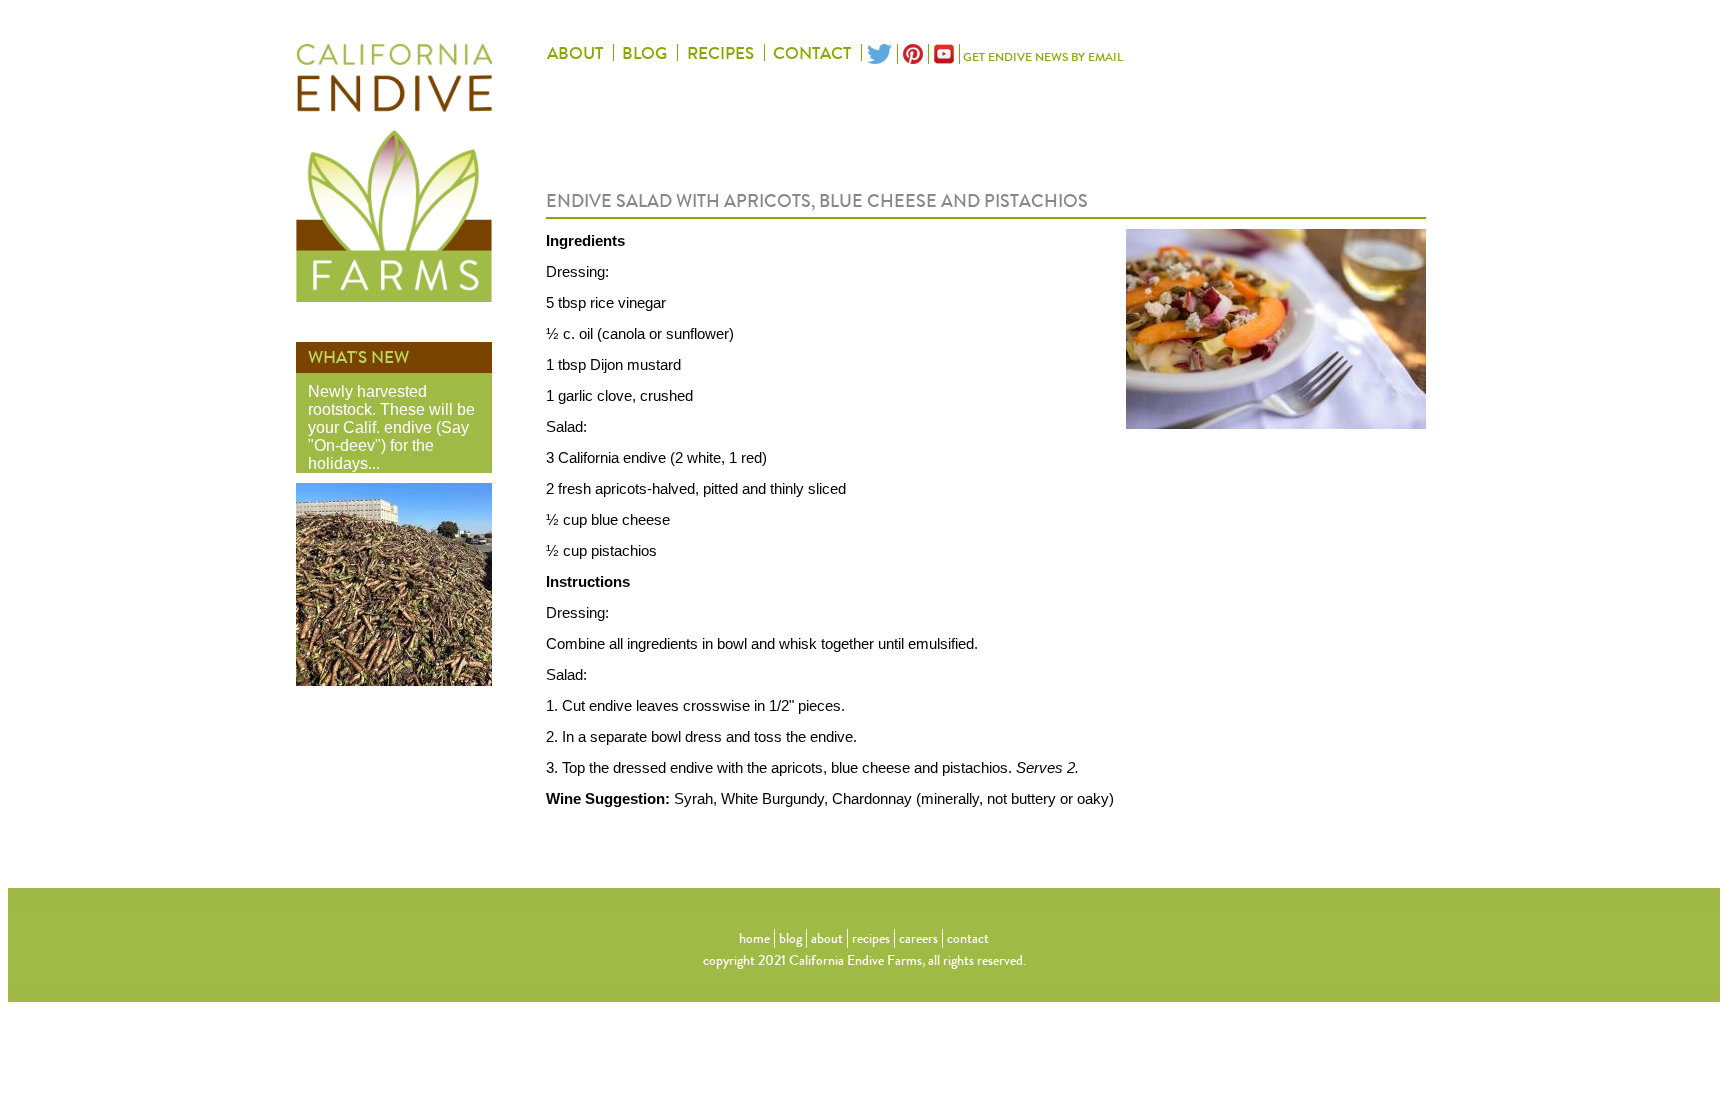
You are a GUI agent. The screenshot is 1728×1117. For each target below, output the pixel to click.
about (827, 938)
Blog (644, 54)
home (754, 938)
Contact (812, 54)
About (575, 54)
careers (918, 938)
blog (790, 938)
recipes (871, 938)
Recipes (720, 54)
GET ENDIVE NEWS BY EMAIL (1043, 57)
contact (968, 938)
